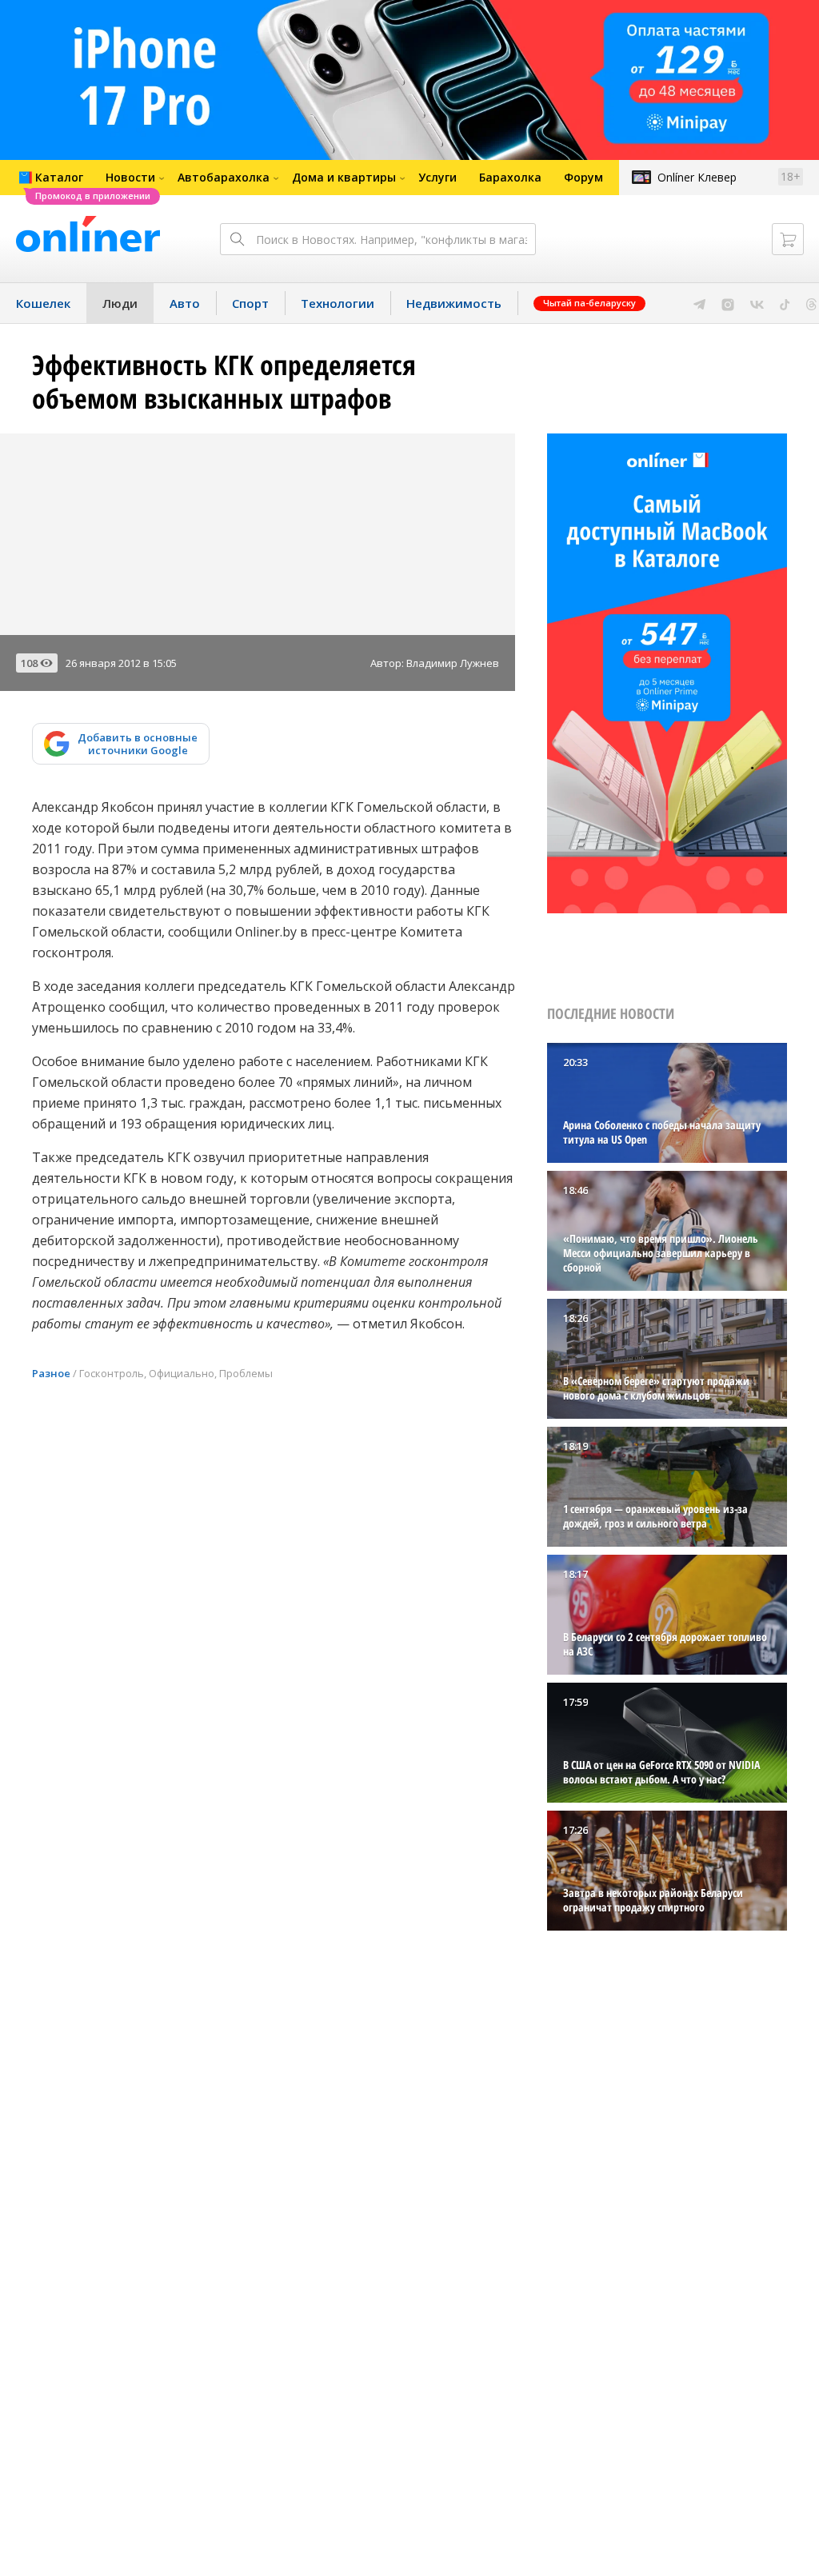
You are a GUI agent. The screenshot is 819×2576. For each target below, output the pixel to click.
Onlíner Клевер (697, 177)
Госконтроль (112, 1373)
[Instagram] (728, 303)
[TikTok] (785, 303)
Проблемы (246, 1373)
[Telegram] (699, 303)
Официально (182, 1373)
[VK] (757, 303)
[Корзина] (788, 239)
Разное (51, 1373)
